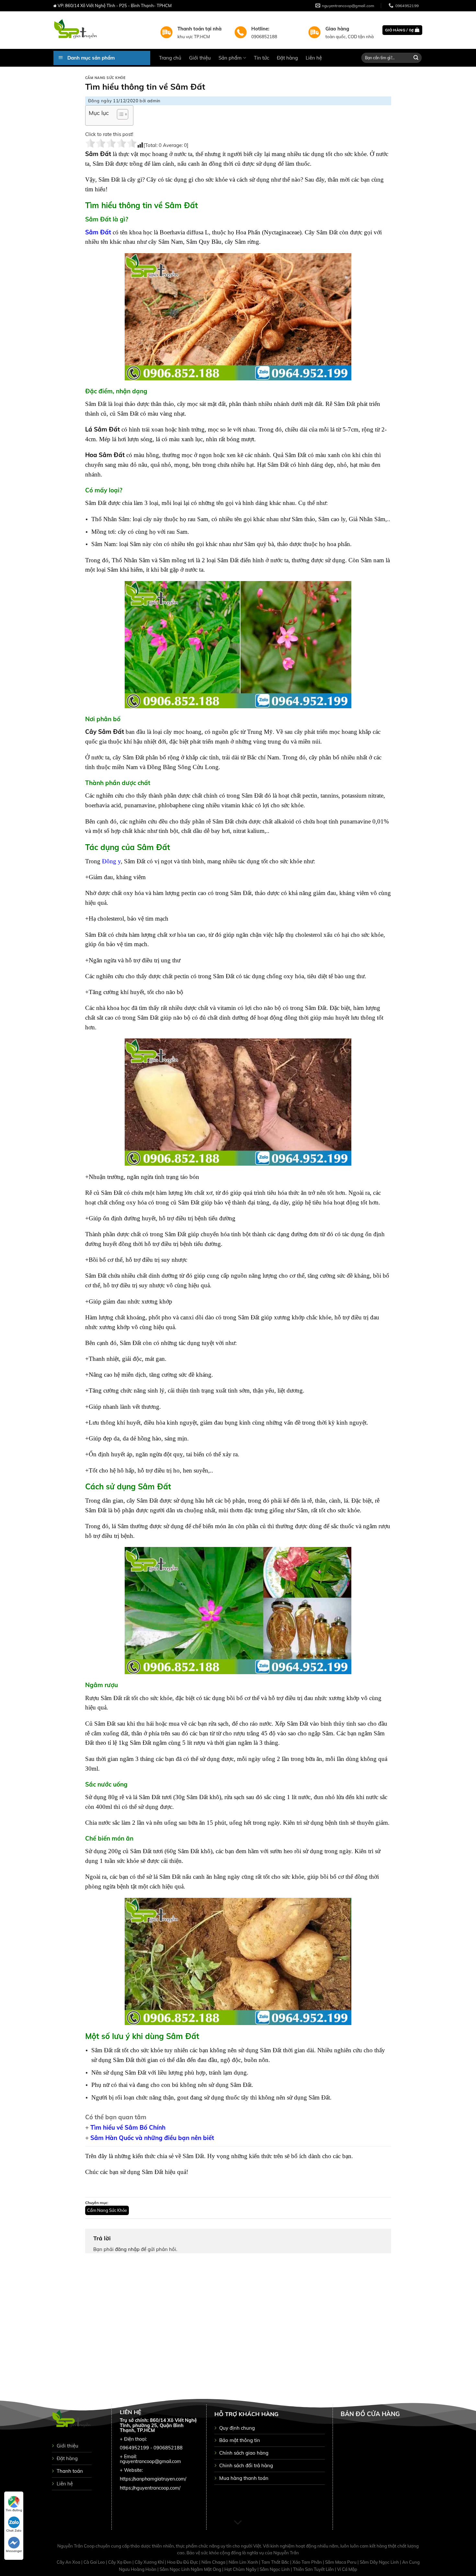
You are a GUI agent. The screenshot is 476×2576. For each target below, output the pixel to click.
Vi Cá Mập (347, 2569)
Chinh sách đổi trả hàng (246, 2465)
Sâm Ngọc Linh (275, 2569)
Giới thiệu (200, 58)
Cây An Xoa (69, 2562)
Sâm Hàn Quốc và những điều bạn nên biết (152, 2138)
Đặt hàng (287, 58)
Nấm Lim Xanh (244, 2562)
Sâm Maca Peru (341, 2562)
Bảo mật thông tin (240, 2440)
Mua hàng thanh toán (244, 2478)
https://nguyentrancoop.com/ (150, 2488)
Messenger (14, 2551)
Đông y (111, 861)
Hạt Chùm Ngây (241, 2569)
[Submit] (416, 58)
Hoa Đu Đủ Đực (183, 2562)
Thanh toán (70, 2471)
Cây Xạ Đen (120, 2562)
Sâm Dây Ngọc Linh (380, 2562)
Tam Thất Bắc (276, 2562)
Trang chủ (170, 58)
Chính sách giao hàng (244, 2453)
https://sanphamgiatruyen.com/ (153, 2479)
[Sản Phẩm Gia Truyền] (102, 30)
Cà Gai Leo (95, 2562)
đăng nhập (127, 2249)
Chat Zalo (14, 2531)
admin (154, 101)
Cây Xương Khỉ (150, 2562)
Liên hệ (314, 58)
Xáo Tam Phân (308, 2562)
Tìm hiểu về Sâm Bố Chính (128, 2127)
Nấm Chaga (214, 2562)
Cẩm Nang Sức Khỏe (105, 78)
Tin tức (261, 58)
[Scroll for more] (238, 2523)
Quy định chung (237, 2428)
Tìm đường (14, 2510)
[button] (119, 115)
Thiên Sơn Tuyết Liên (314, 2569)
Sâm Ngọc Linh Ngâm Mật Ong (191, 2569)
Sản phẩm (230, 58)
